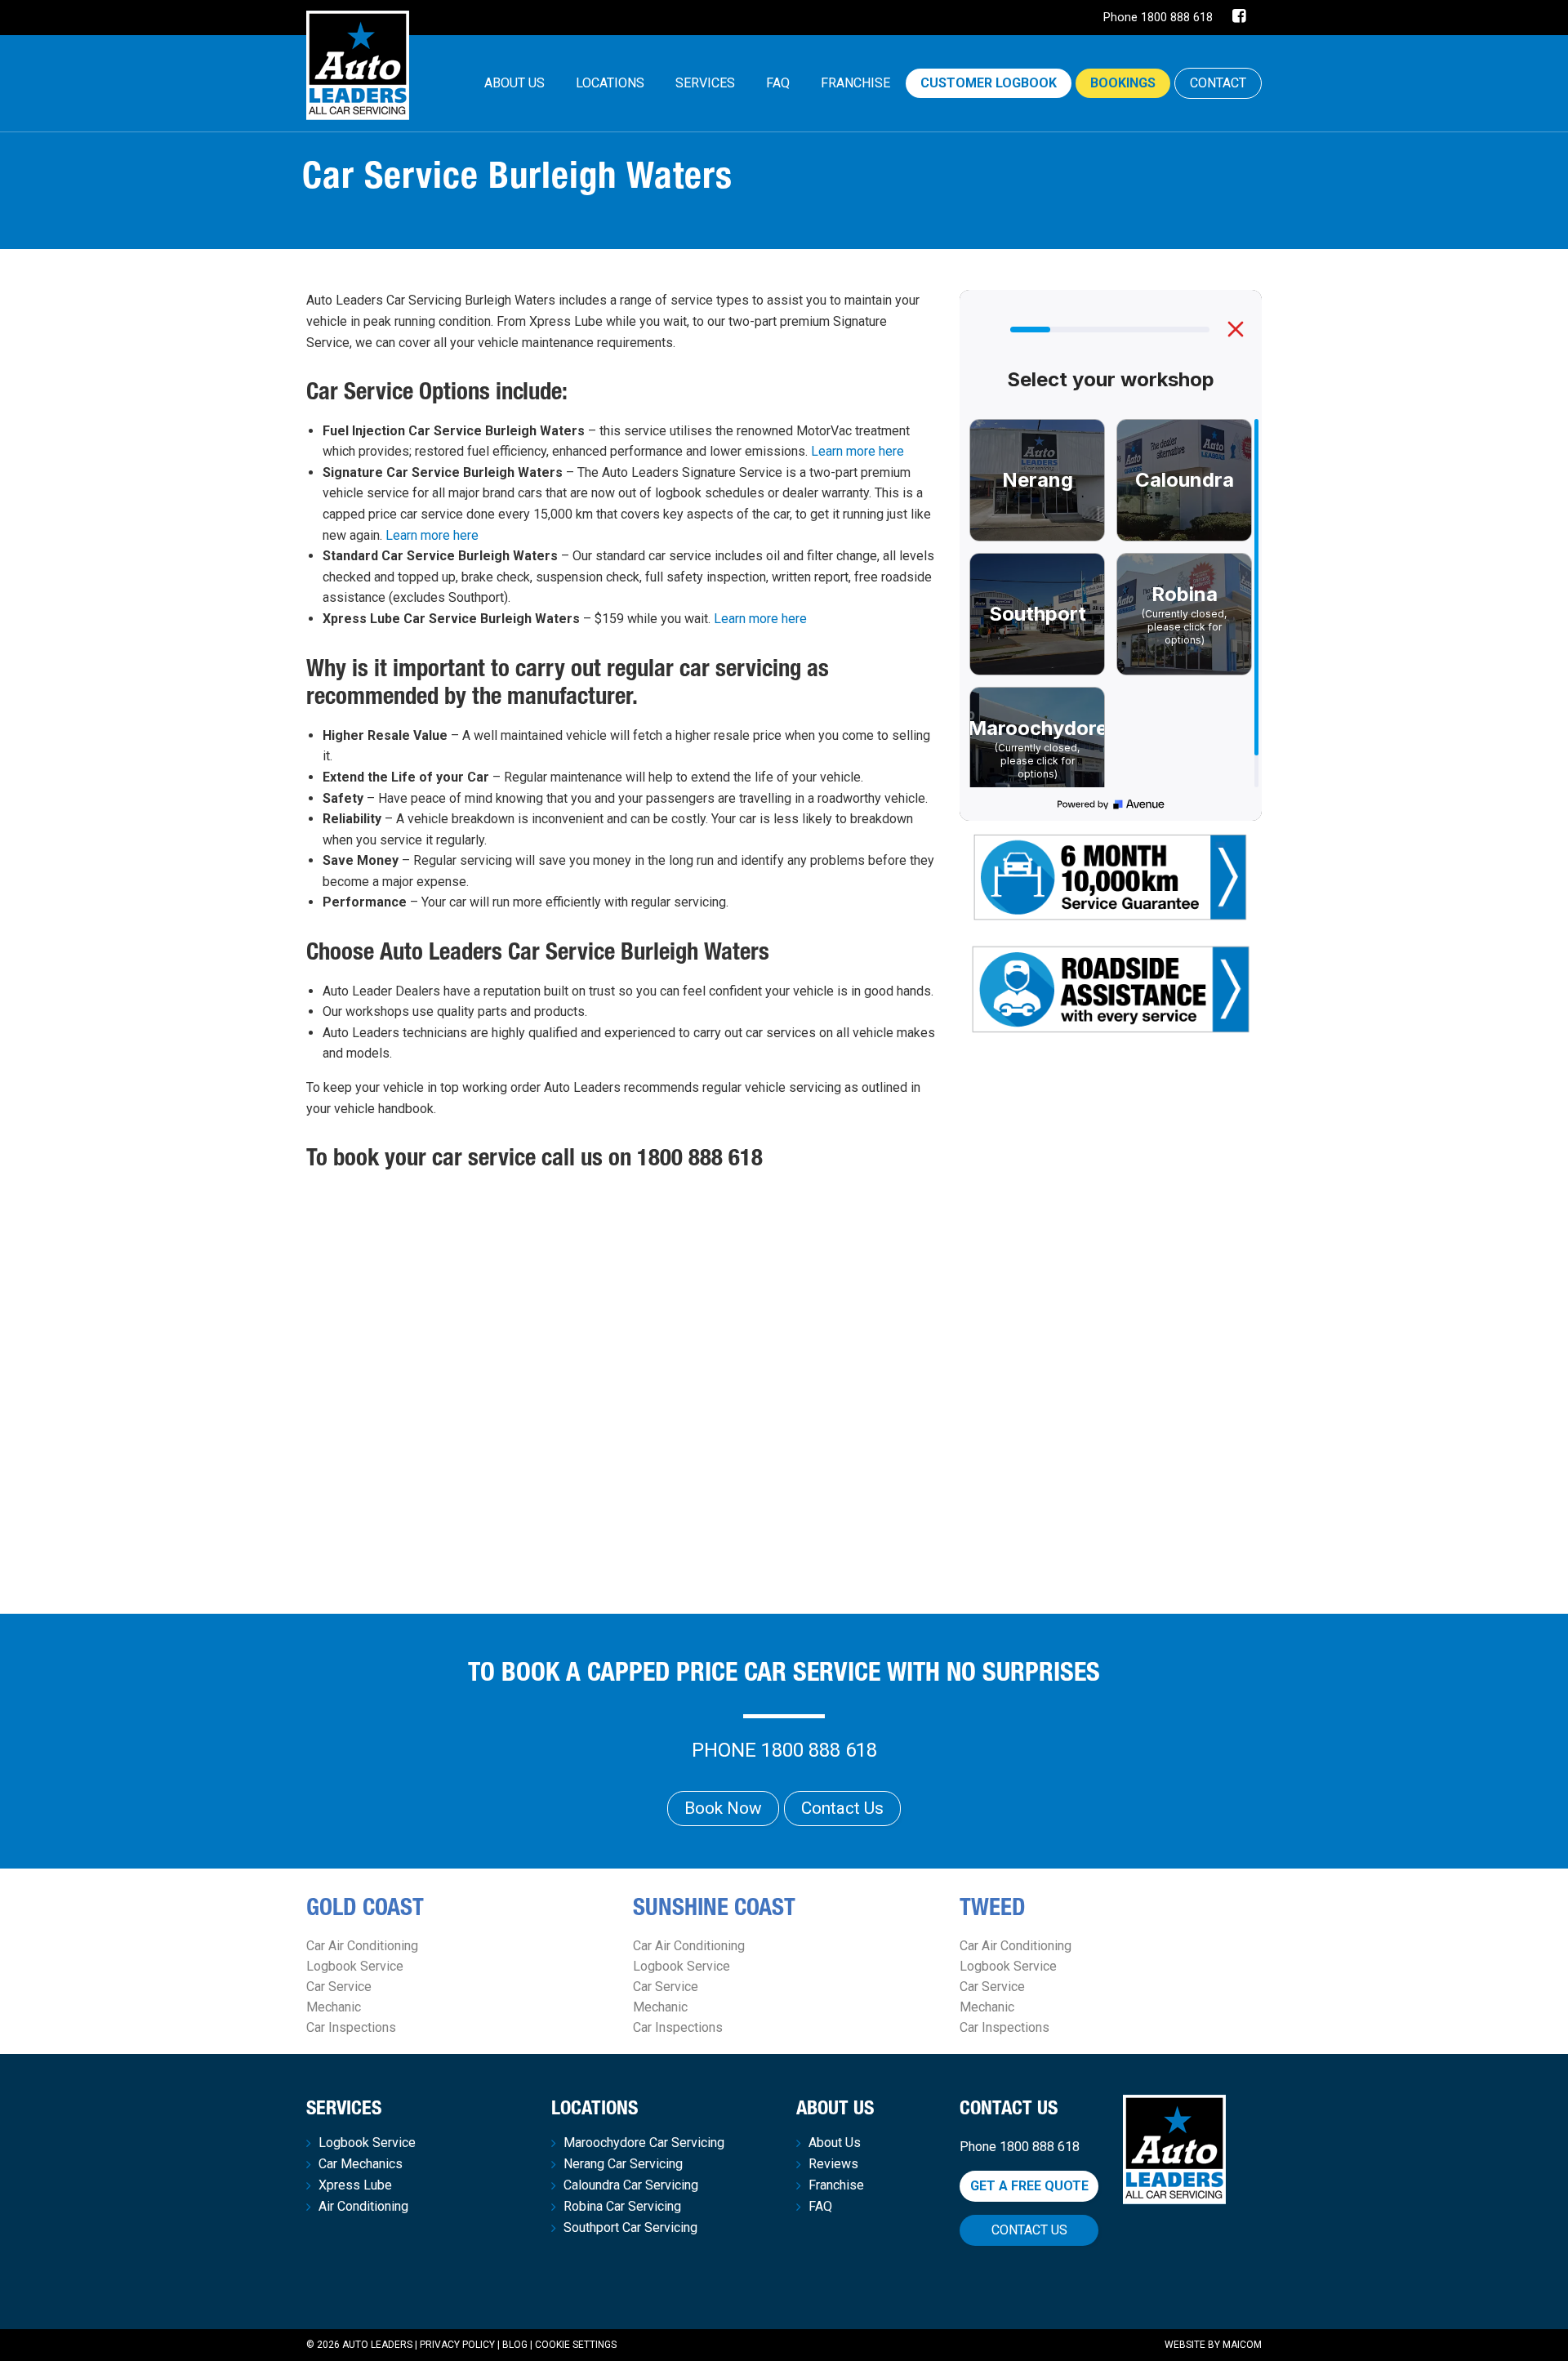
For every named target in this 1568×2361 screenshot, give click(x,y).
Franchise (855, 83)
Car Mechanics (361, 2164)
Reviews (833, 2164)
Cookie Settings (576, 2345)
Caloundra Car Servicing (631, 2185)
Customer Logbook (989, 83)
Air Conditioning (363, 2207)
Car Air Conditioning (362, 1946)
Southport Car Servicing (630, 2228)
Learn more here (857, 451)
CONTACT (1218, 83)
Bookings (1123, 83)
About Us (514, 83)
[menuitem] (514, 83)
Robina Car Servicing (622, 2207)
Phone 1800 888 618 (1158, 18)
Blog (515, 2345)
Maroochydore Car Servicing (644, 2143)
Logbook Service (355, 1966)
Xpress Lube (355, 2185)
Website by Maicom (1213, 2345)
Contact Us (842, 1808)
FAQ (778, 83)
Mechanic (334, 2007)
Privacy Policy (457, 2345)
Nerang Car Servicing (623, 2164)
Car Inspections (351, 2027)
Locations (610, 83)
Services (705, 83)
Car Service (339, 1987)
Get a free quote (1029, 2186)
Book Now (723, 1808)
